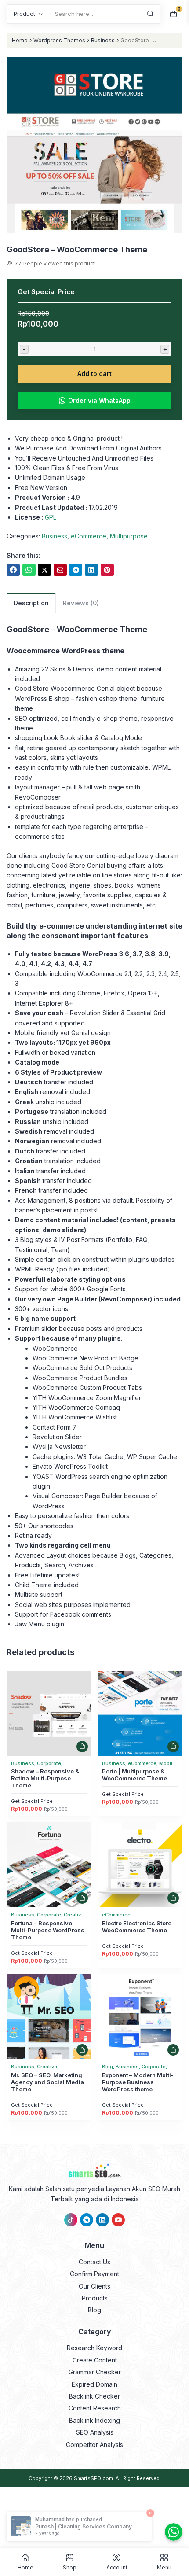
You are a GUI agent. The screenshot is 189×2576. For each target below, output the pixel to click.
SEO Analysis (95, 2432)
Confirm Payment (94, 2274)
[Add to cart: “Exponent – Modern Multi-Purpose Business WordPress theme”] (173, 2050)
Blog (94, 2310)
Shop (70, 2567)
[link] (13, 570)
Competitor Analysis (94, 2445)
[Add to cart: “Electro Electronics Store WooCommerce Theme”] (173, 1898)
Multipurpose (129, 536)
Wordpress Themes (59, 40)
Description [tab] (31, 603)
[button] (94, 146)
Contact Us (94, 2262)
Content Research (95, 2408)
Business (103, 40)
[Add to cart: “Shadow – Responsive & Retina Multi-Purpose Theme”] (82, 1747)
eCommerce (89, 536)
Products (95, 2298)
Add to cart (94, 374)
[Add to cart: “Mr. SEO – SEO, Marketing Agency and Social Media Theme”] (82, 2050)
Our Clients (94, 2286)
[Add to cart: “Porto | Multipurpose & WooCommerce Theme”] (173, 1747)
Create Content (95, 2360)
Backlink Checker (94, 2396)
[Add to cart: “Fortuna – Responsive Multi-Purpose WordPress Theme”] (82, 1898)
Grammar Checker (95, 2372)
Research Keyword (94, 2348)
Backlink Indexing (94, 2420)
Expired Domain (94, 2384)
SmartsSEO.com (93, 2478)
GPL (51, 517)
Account (117, 2567)
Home (20, 40)
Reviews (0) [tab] (81, 603)
